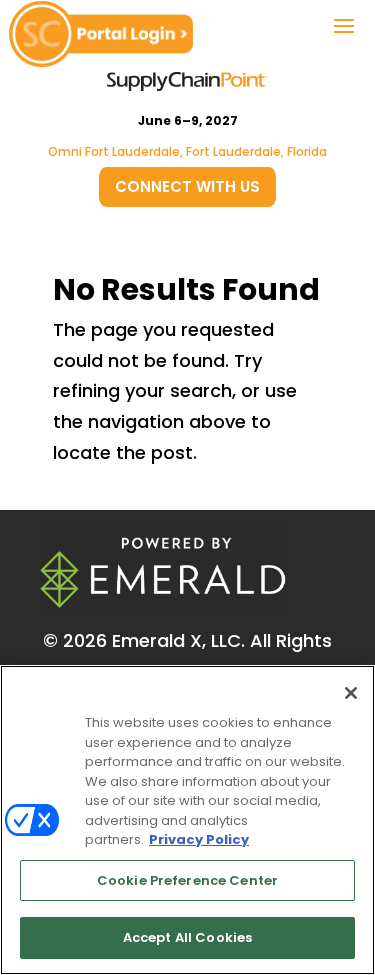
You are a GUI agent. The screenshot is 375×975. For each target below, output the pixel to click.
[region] (187, 820)
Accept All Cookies (187, 937)
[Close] (351, 693)
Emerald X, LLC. (178, 640)
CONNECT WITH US (187, 186)
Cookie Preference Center (187, 880)
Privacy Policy (199, 839)
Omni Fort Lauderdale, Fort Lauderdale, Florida (187, 151)
